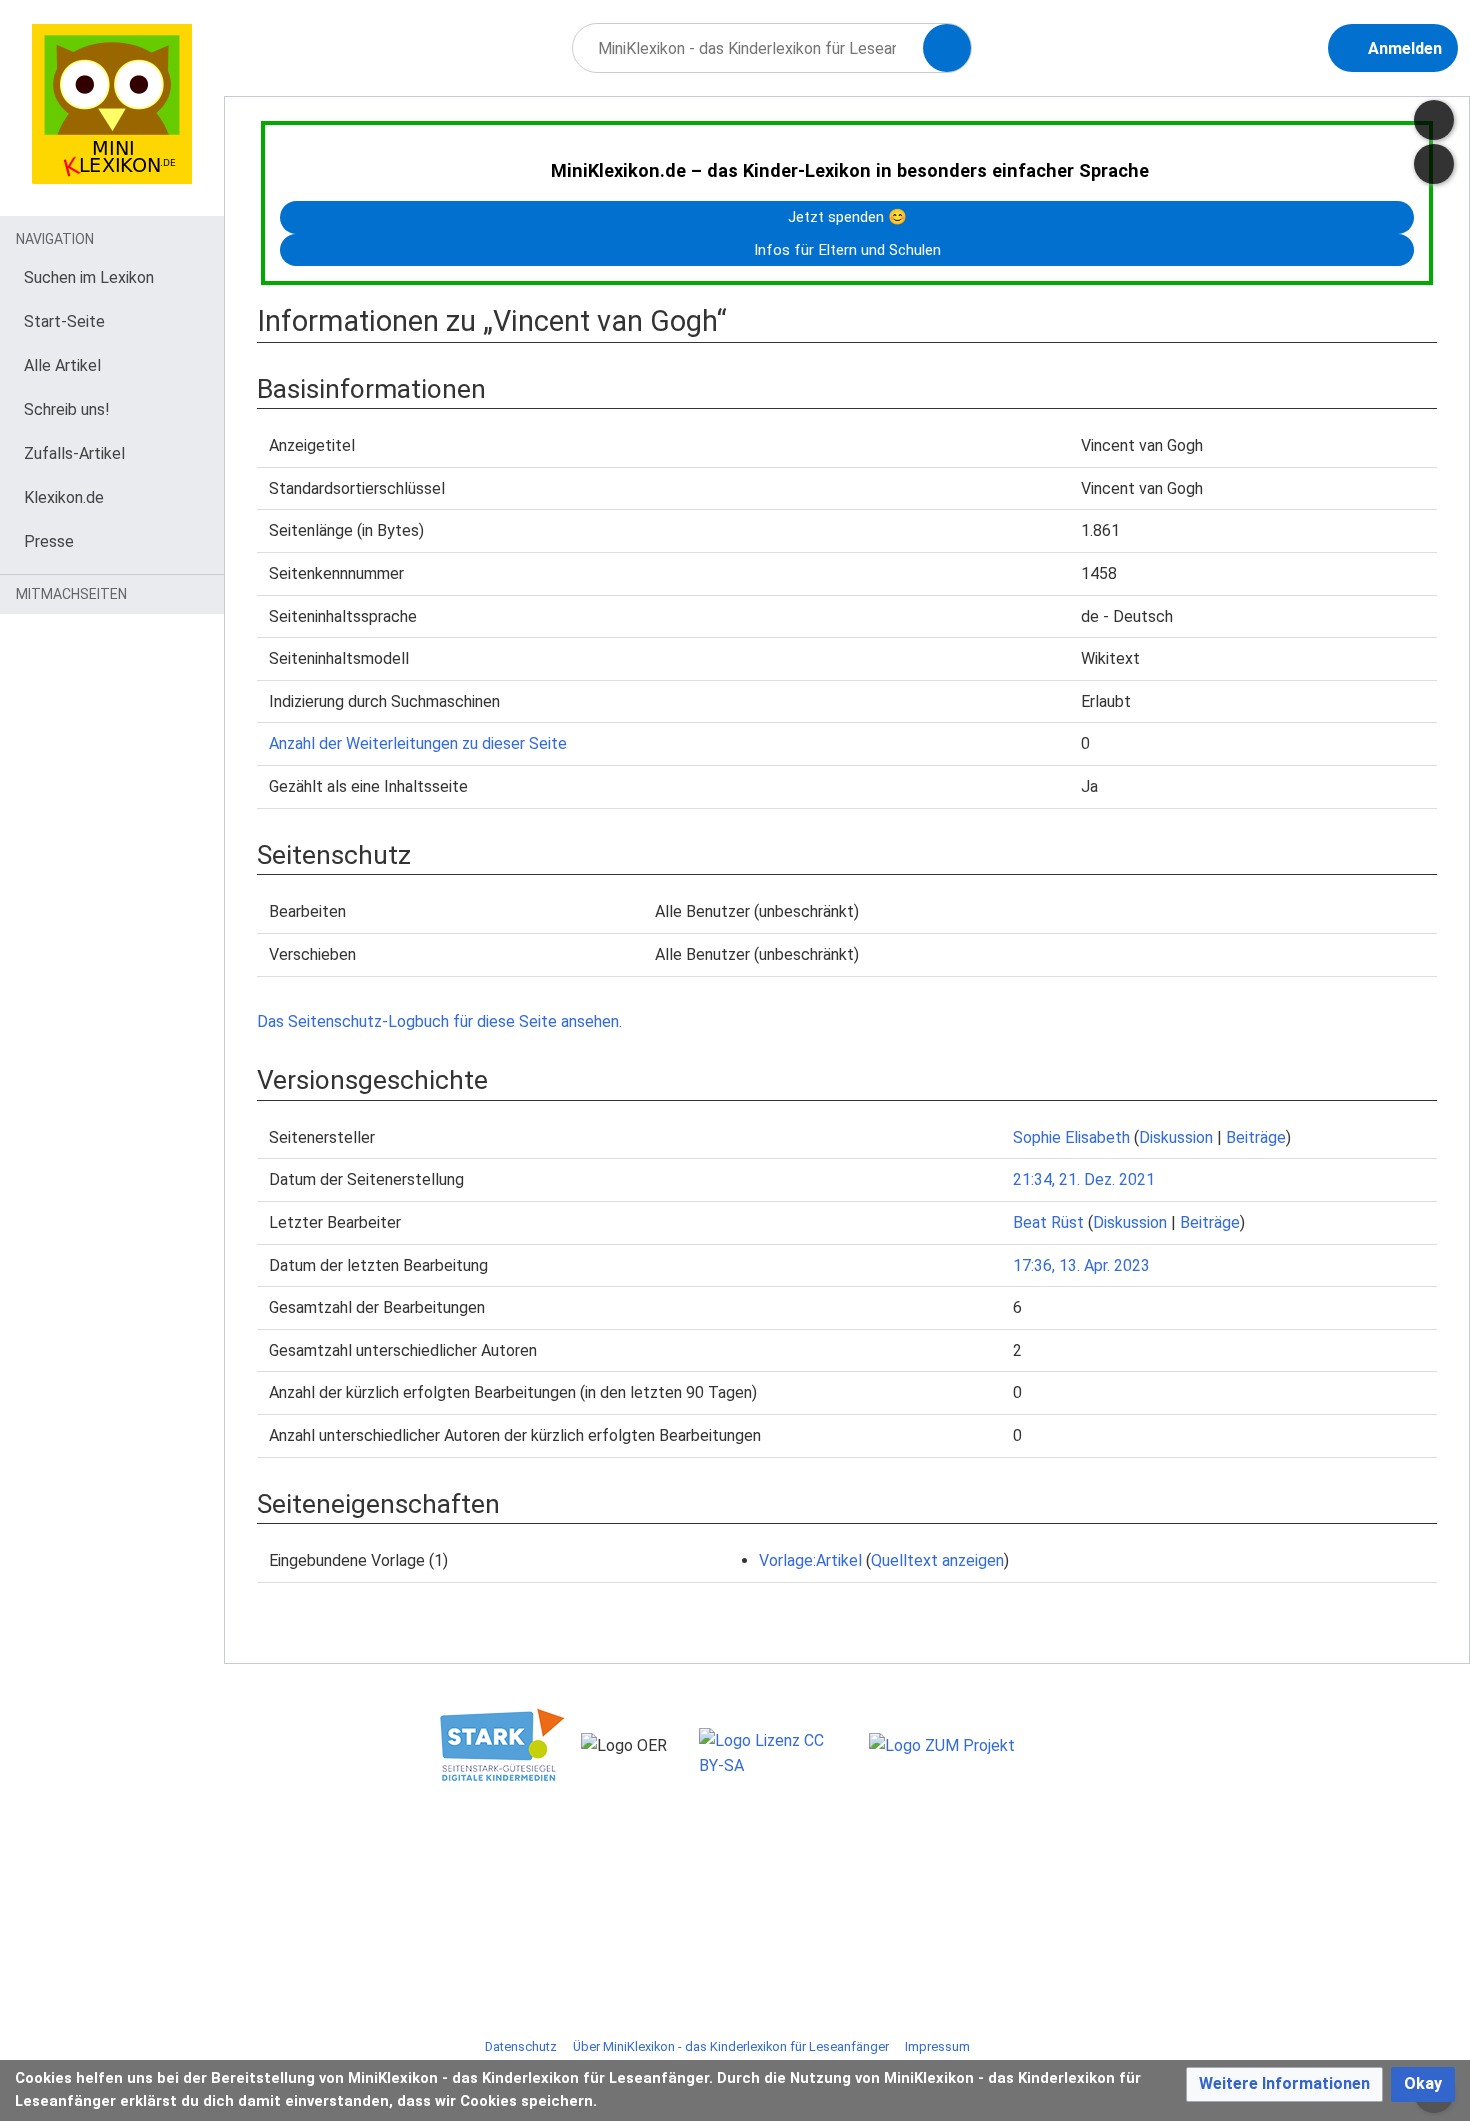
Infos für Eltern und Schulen (847, 250)
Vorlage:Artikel (810, 1560)
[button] (1284, 2084)
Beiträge (1256, 1137)
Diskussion (1176, 1137)
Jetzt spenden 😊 (847, 217)
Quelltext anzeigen (937, 1560)
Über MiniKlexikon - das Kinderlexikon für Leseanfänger (731, 2046)
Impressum (937, 2046)
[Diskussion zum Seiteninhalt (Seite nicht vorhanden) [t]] (1434, 120)
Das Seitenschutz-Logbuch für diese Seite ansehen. (439, 1021)
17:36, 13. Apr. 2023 (1081, 1265)
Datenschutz (521, 2046)
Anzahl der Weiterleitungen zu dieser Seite (418, 743)
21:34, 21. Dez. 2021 (1084, 1179)
